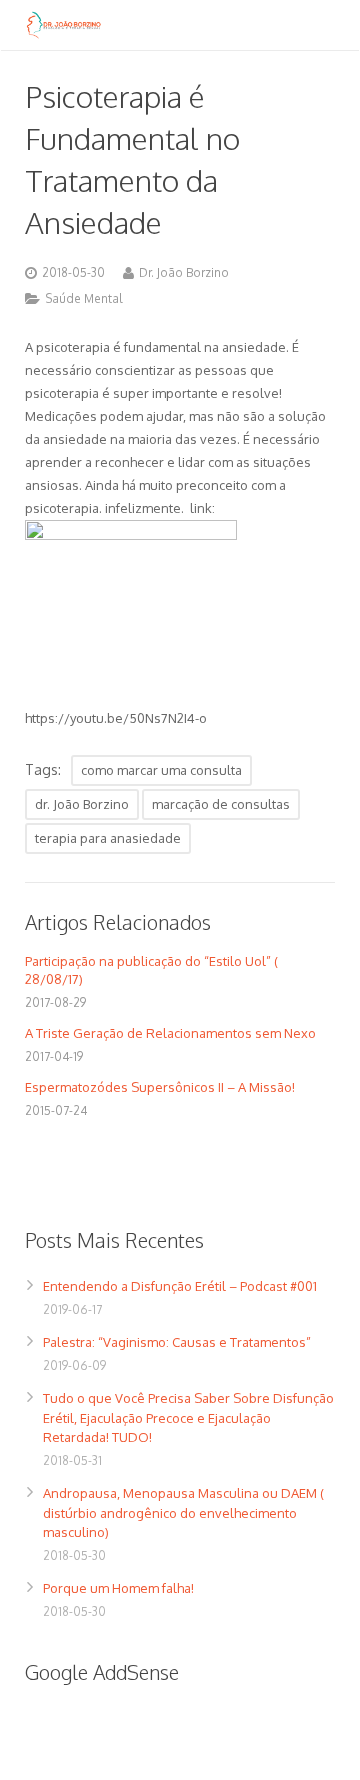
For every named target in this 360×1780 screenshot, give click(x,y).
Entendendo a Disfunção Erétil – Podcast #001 (180, 1286)
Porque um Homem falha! (118, 1588)
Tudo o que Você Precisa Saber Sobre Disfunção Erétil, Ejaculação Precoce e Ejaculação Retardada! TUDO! (188, 1417)
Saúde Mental (83, 298)
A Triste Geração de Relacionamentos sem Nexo (170, 1033)
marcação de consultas (221, 804)
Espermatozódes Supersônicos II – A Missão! (160, 1087)
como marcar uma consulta (161, 770)
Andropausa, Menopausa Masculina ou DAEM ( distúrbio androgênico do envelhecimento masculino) (183, 1512)
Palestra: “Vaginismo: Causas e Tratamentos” (177, 1342)
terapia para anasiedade (108, 838)
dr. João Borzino (82, 804)
